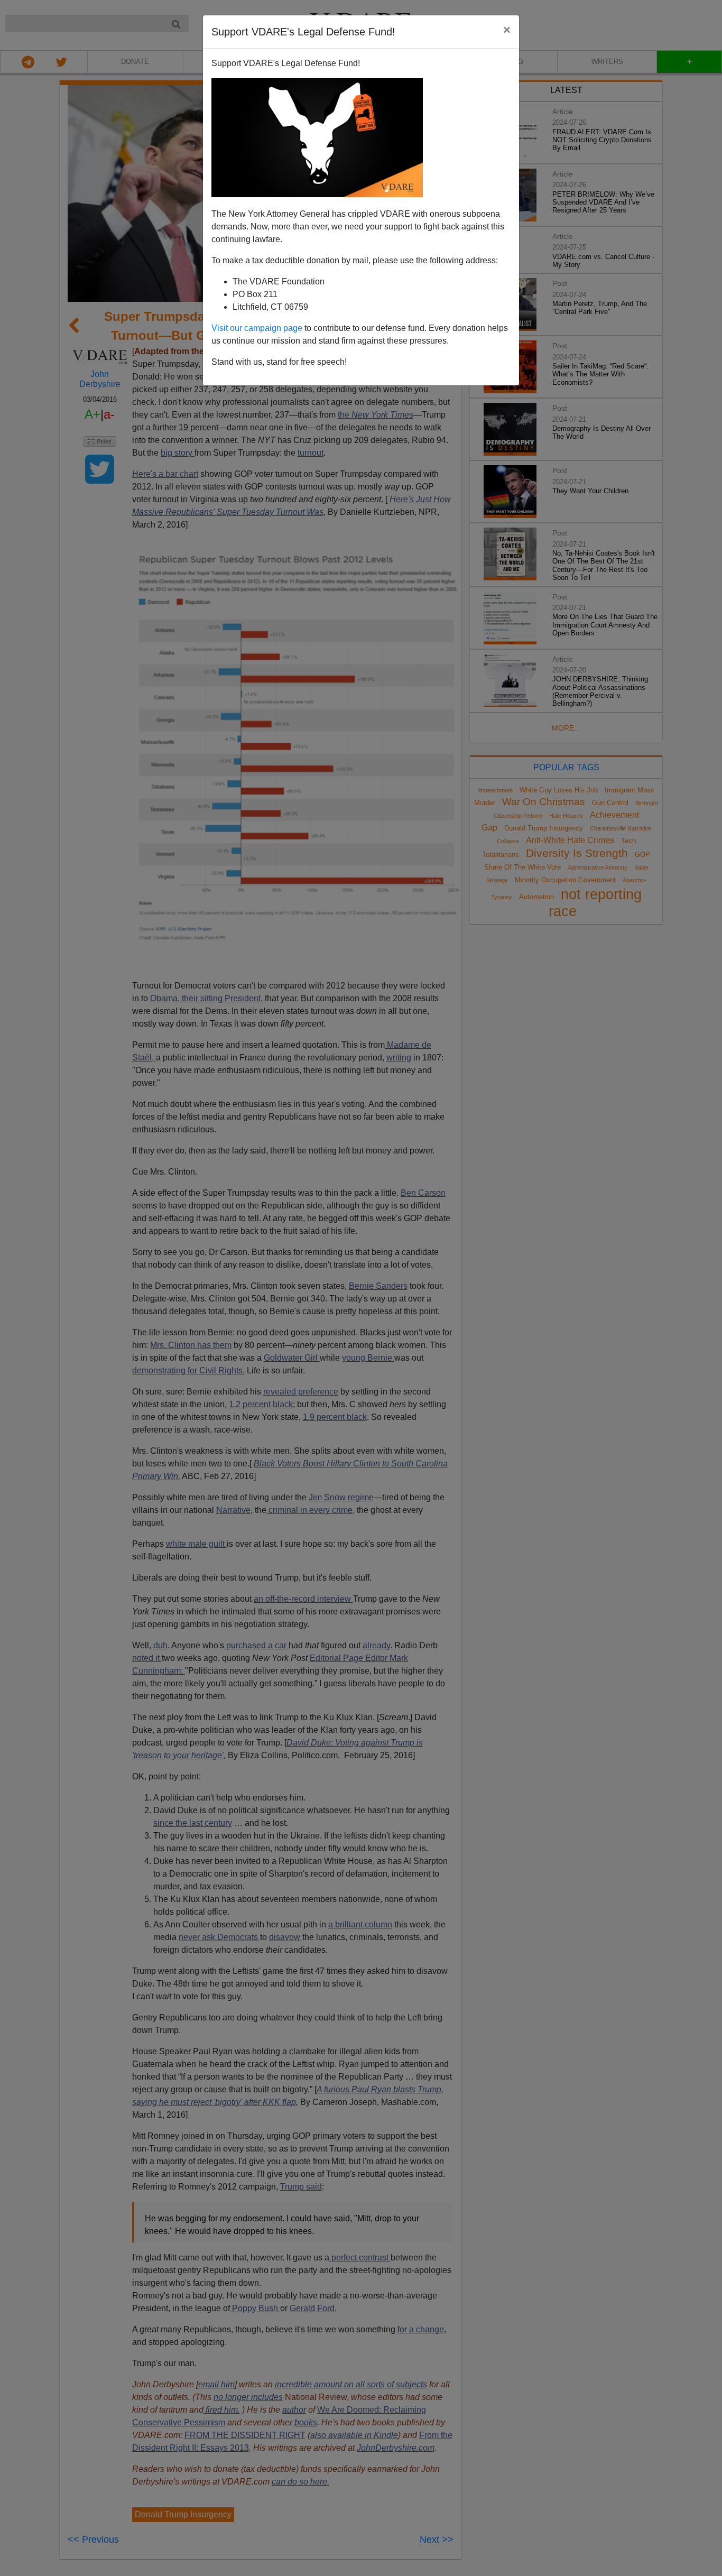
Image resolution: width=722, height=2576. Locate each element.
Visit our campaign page (257, 328)
